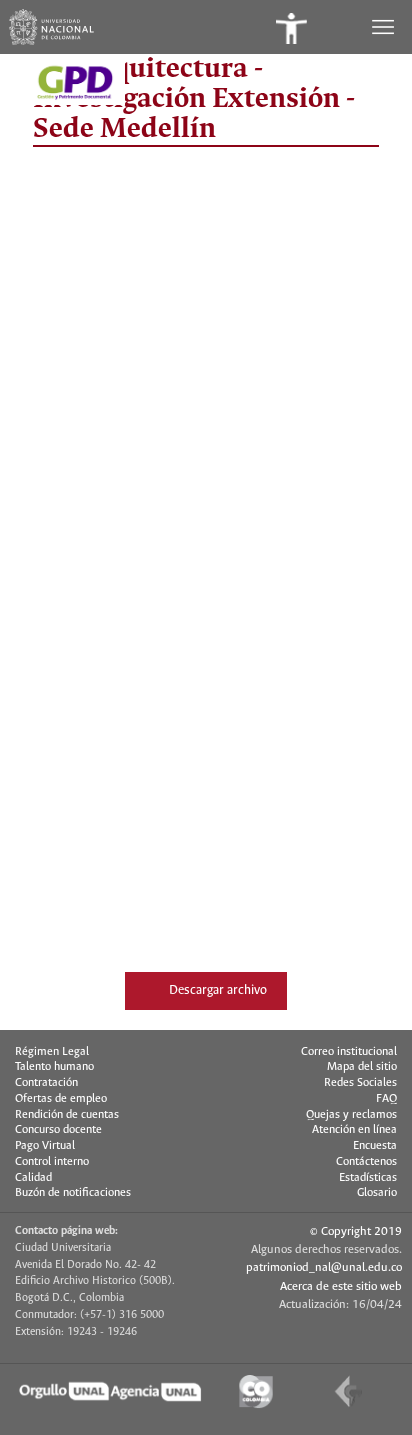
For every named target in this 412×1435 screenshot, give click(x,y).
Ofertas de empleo (61, 1099)
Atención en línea (354, 1130)
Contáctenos (366, 1162)
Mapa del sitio (362, 1067)
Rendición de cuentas (67, 1115)
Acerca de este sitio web (341, 1286)
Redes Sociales (360, 1083)
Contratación (46, 1083)
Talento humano (54, 1067)
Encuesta (375, 1146)
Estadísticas (368, 1178)
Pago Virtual (45, 1146)
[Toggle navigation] (385, 27)
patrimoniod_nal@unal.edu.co (324, 1267)
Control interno (52, 1162)
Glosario (377, 1193)
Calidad (33, 1178)
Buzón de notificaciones (73, 1193)
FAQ (386, 1099)
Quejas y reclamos (351, 1115)
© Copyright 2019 (356, 1231)
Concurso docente (58, 1130)
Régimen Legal (52, 1052)
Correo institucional (349, 1052)
